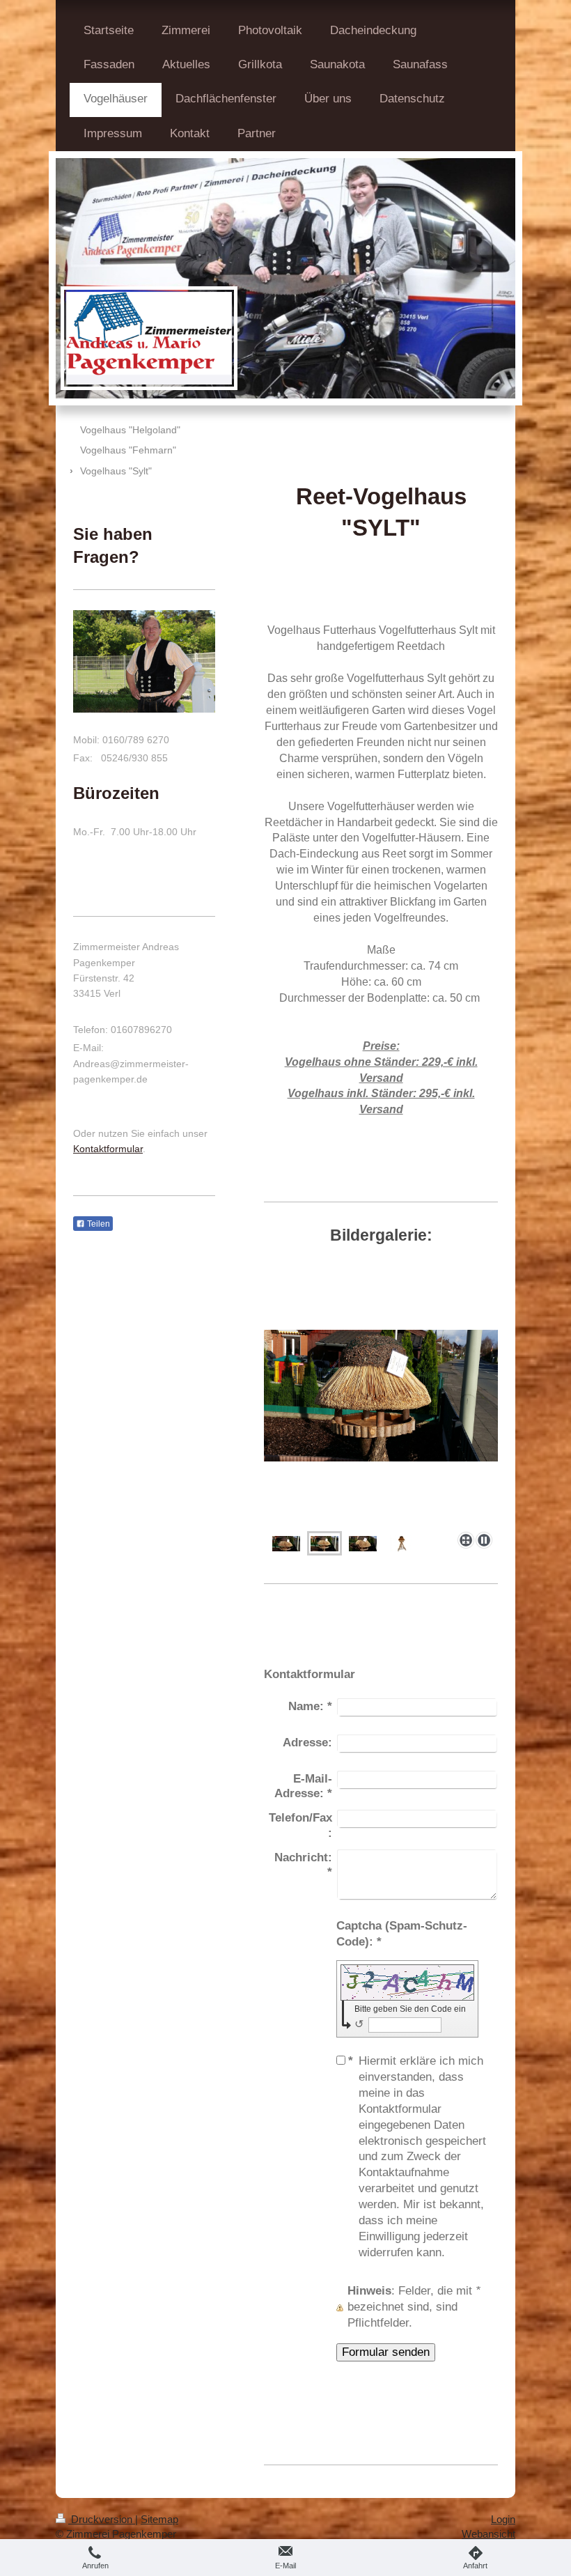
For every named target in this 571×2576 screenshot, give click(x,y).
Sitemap (159, 2519)
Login (503, 2519)
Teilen (97, 1224)
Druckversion (102, 2519)
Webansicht (488, 2534)
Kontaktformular (108, 1149)
